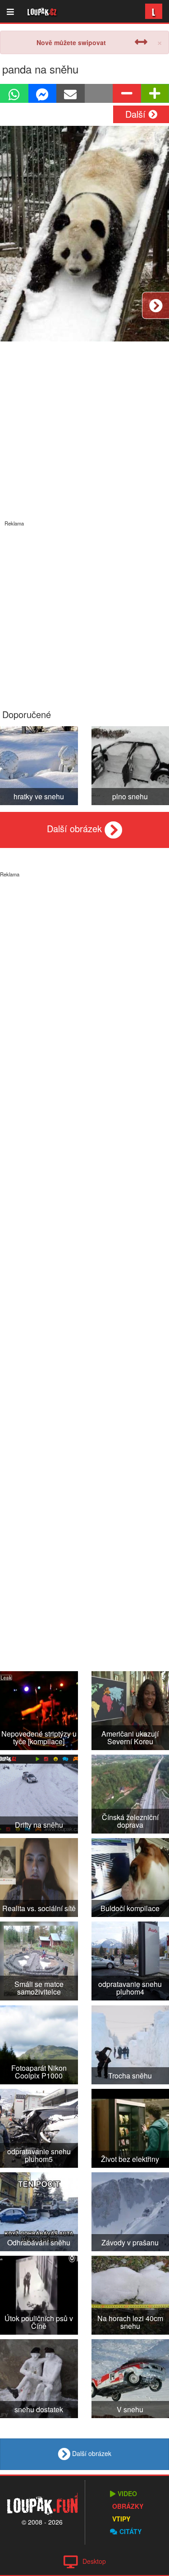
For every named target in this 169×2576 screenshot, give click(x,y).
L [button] (154, 11)
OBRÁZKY (128, 2506)
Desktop (94, 2561)
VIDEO (127, 2493)
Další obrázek (76, 828)
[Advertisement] (84, 611)
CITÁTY (130, 2531)
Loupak (42, 11)
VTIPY (121, 2519)
